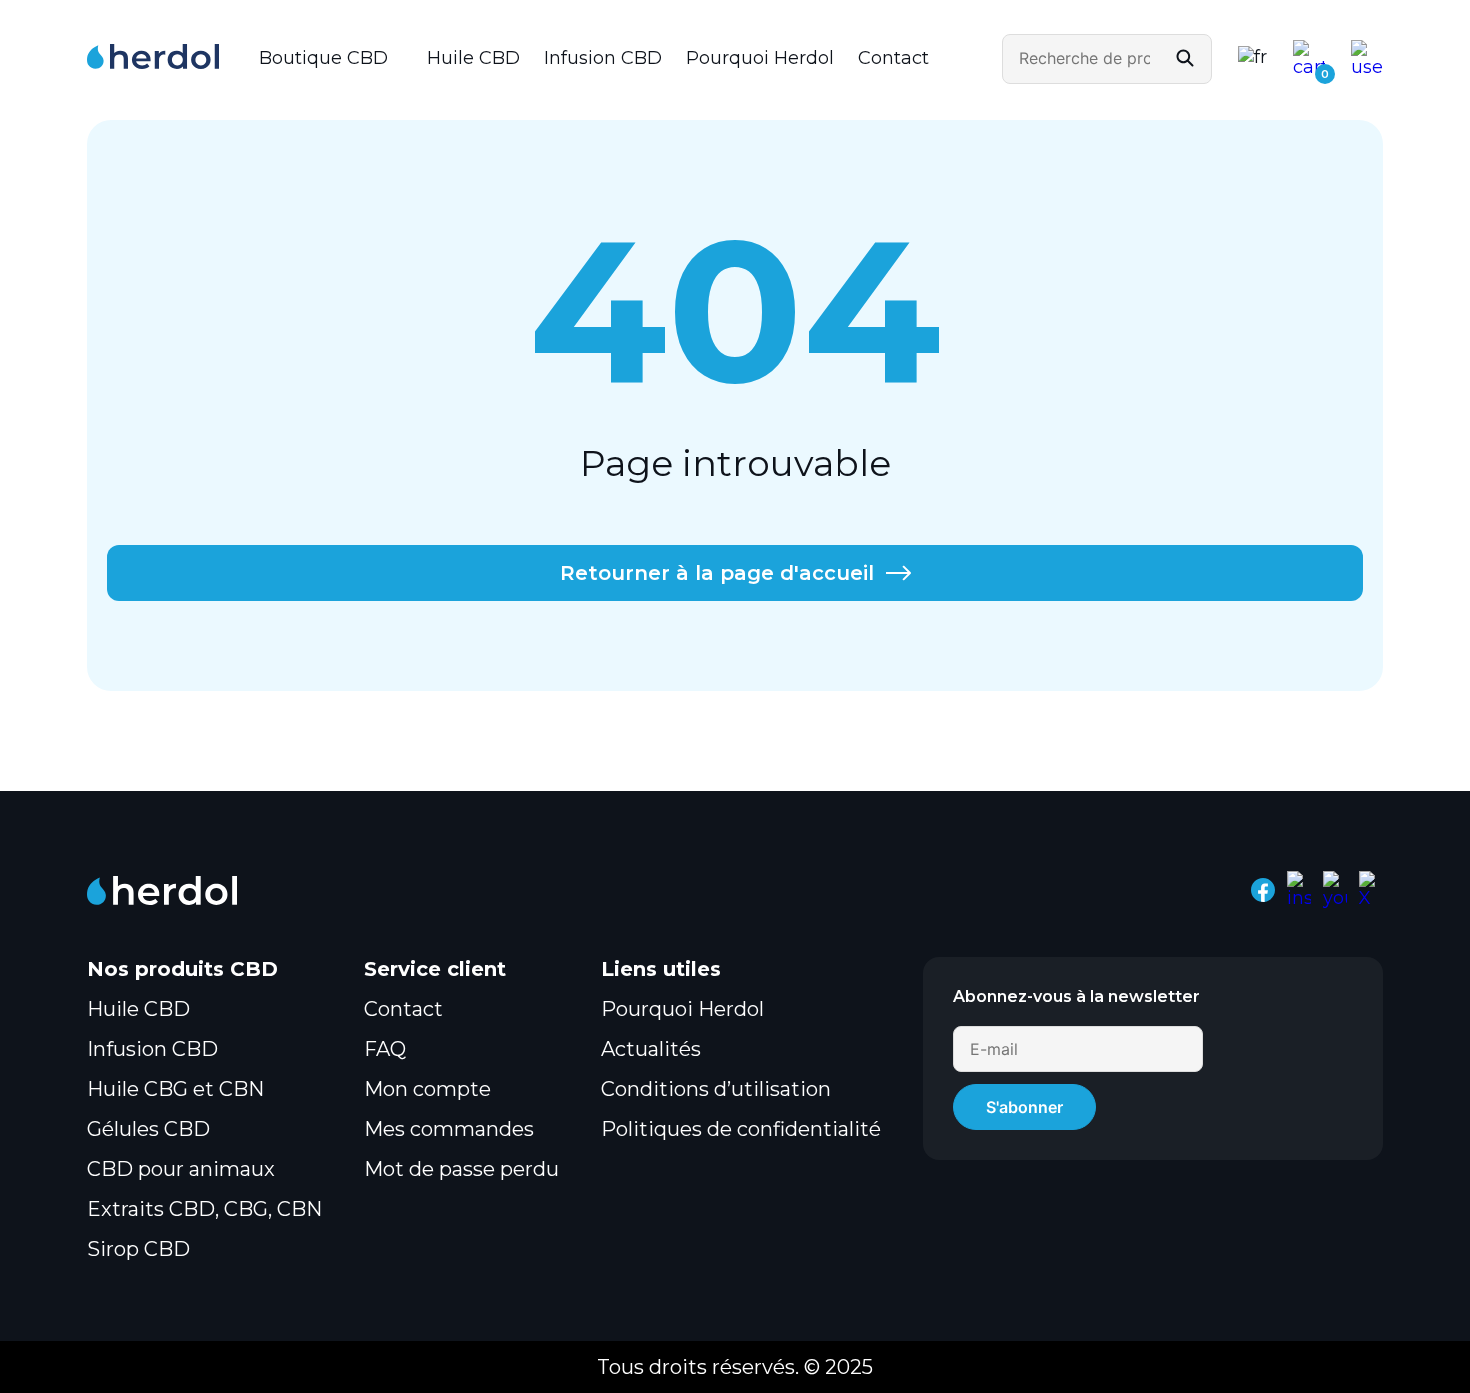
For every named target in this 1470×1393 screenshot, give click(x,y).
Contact (893, 58)
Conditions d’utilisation (716, 1089)
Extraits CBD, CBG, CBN (204, 1209)
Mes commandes (449, 1129)
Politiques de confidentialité (741, 1129)
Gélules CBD (148, 1129)
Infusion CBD (603, 58)
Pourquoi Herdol (760, 58)
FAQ (385, 1049)
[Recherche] (1185, 59)
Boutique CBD (323, 58)
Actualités (651, 1049)
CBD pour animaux (181, 1169)
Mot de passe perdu (461, 1169)
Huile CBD (473, 58)
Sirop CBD (138, 1249)
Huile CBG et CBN (175, 1089)
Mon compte (427, 1089)
